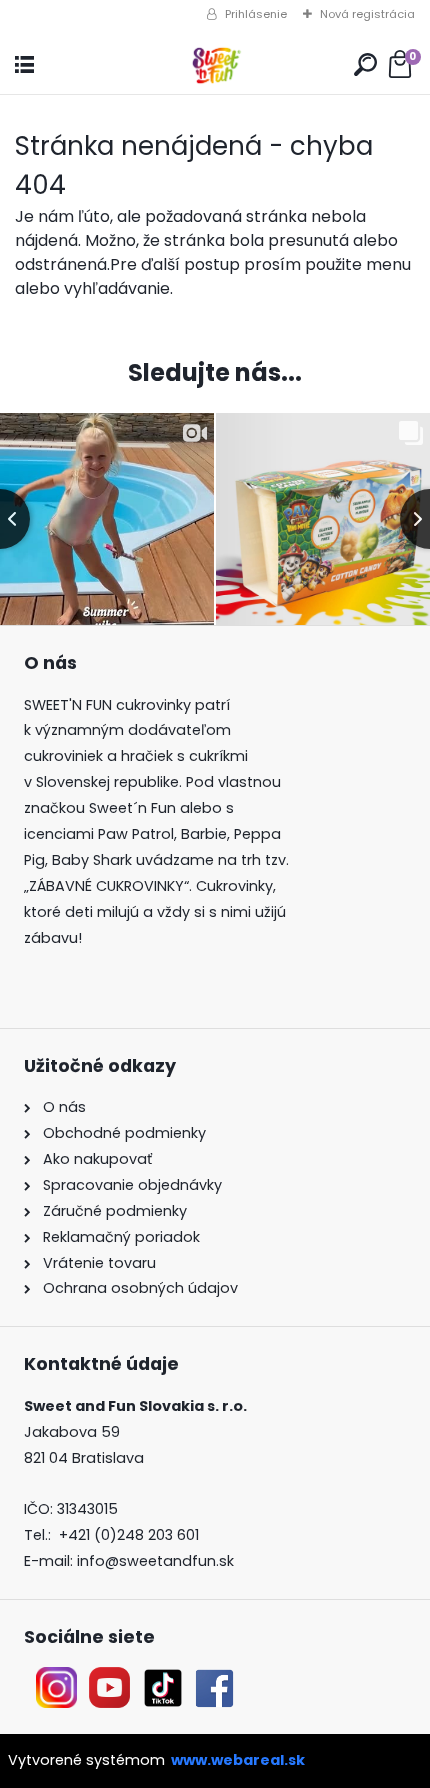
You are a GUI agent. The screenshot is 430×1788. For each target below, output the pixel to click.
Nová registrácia (367, 14)
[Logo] (215, 65)
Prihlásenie (256, 14)
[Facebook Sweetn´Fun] (210, 1679)
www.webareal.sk (238, 1760)
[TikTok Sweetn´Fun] (163, 1679)
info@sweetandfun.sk (155, 1561)
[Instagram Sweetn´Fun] (56, 1679)
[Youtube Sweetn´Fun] (109, 1679)
